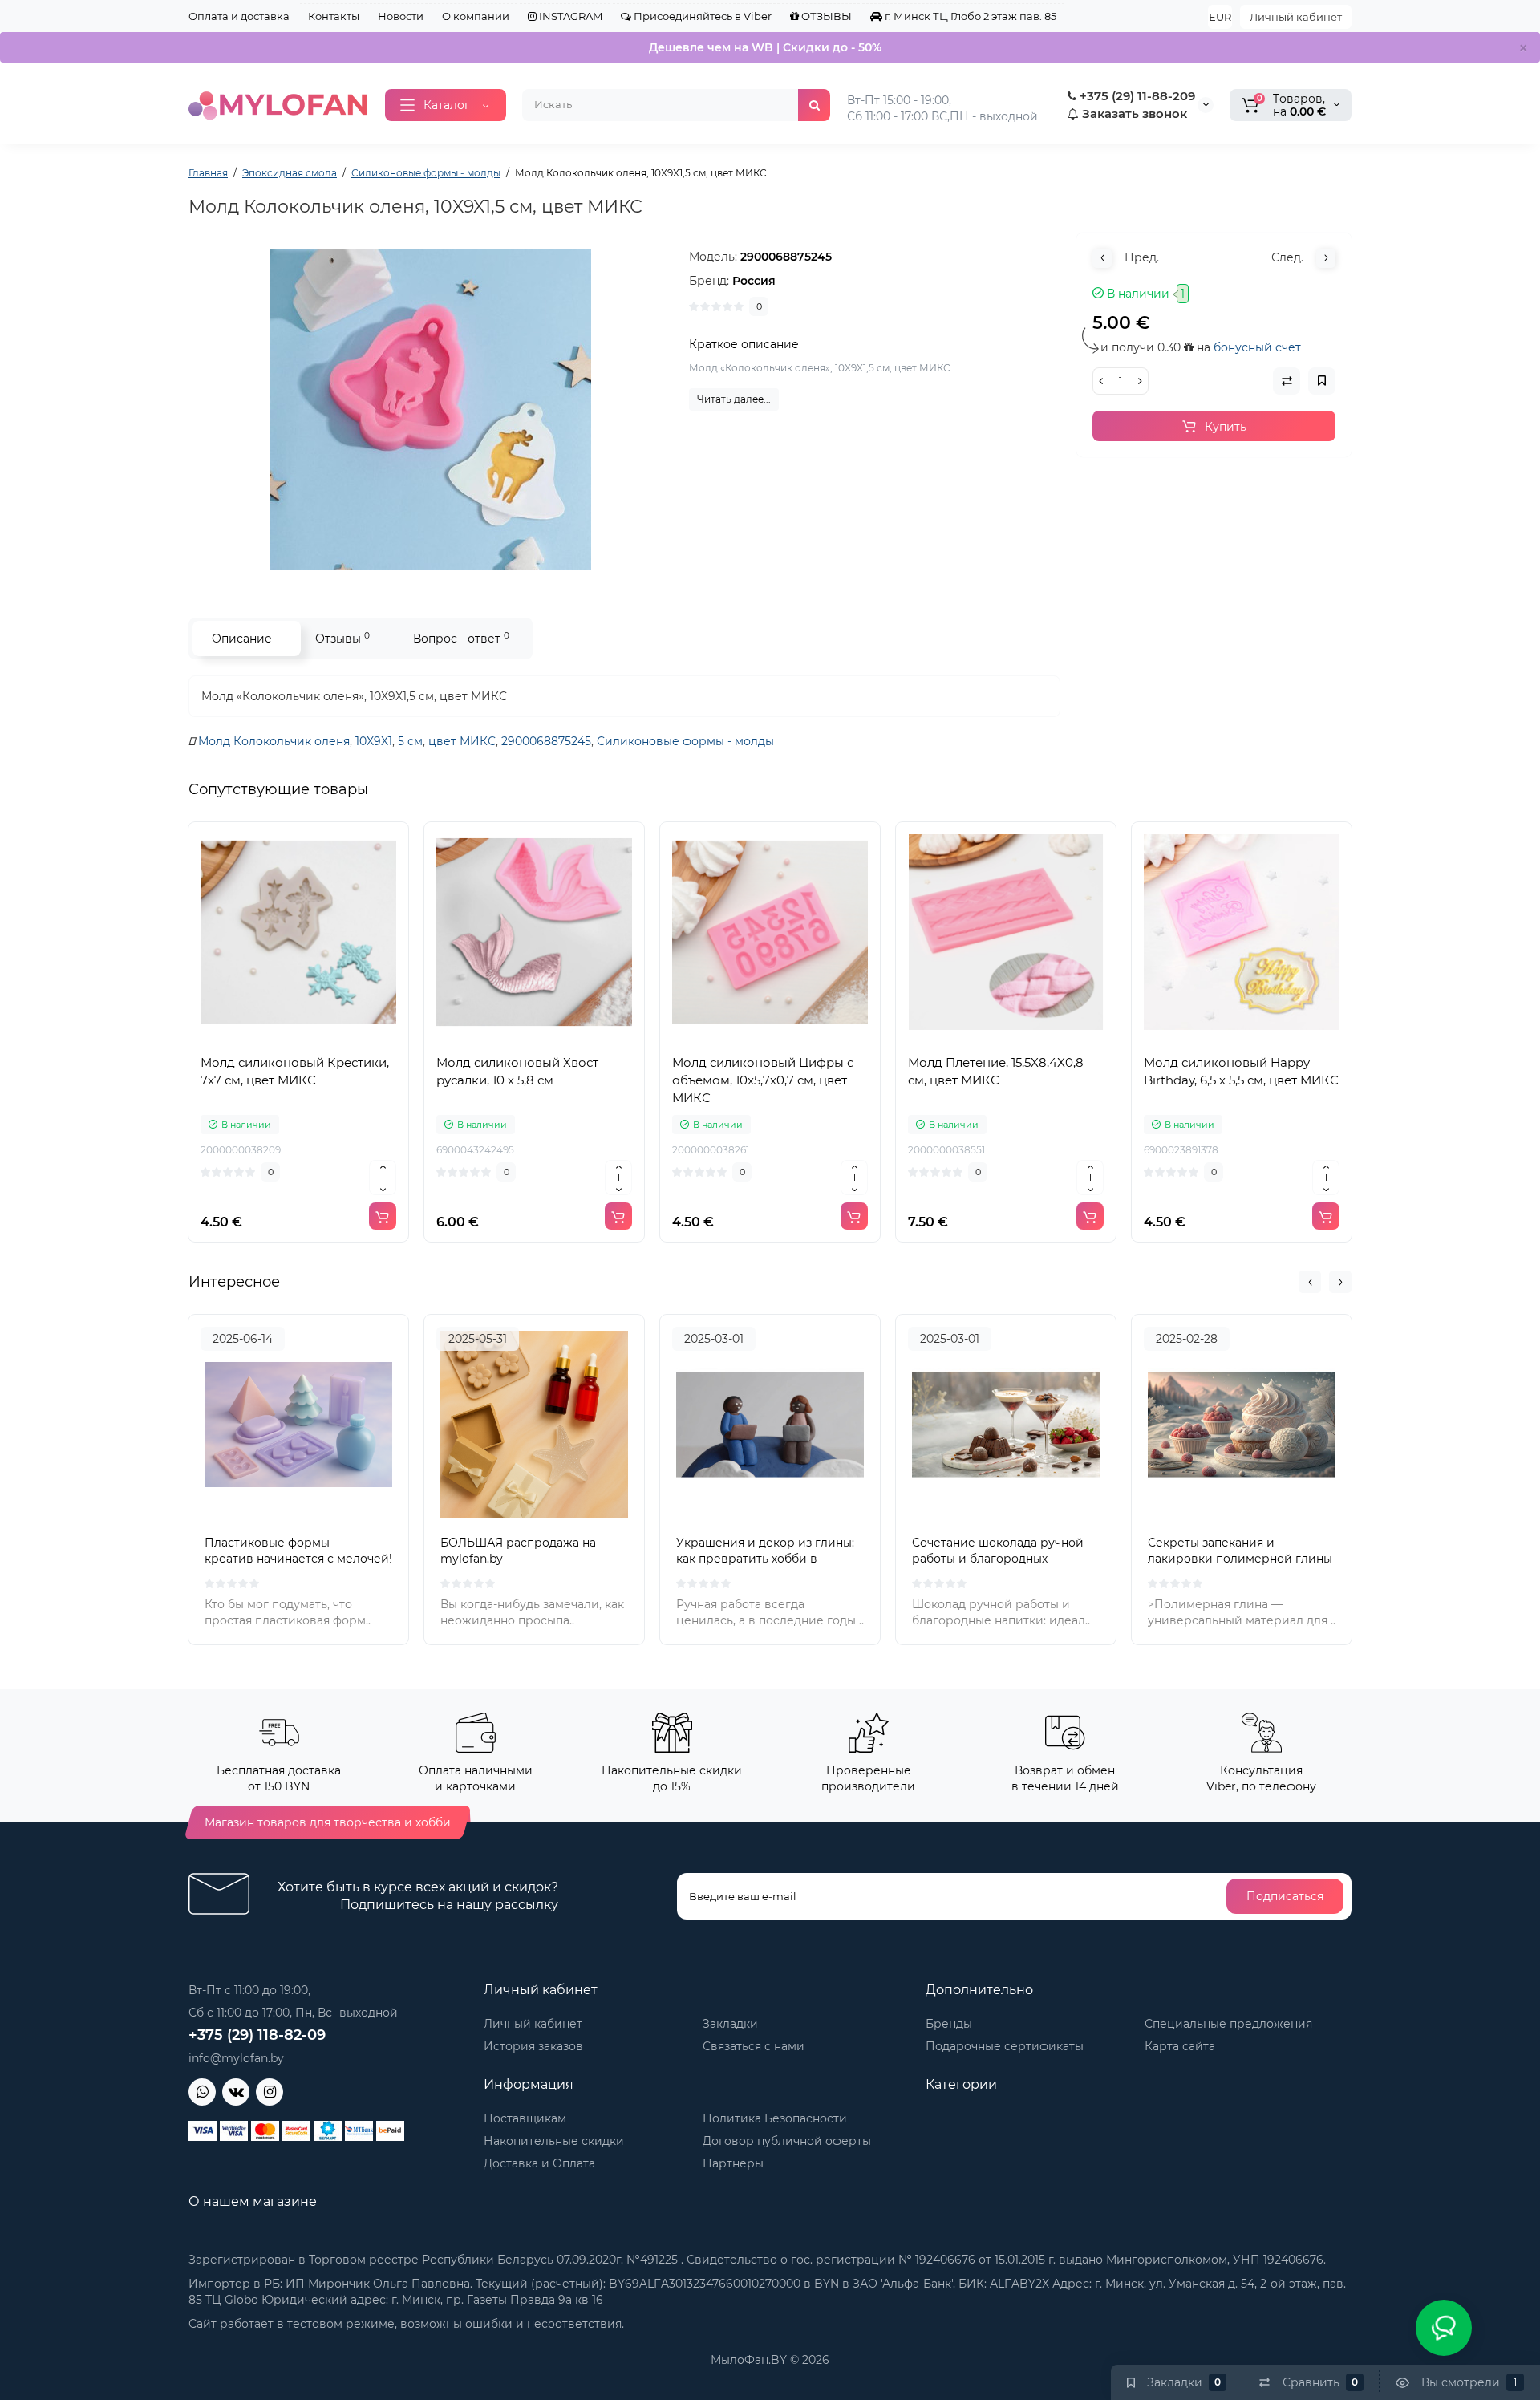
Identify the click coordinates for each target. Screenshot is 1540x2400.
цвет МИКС (462, 741)
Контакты (334, 16)
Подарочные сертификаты (1005, 2046)
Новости (401, 16)
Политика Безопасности (775, 2118)
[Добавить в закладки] (334, 1039)
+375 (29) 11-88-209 (1136, 96)
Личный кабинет (1296, 17)
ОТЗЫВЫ (825, 16)
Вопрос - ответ (461, 638)
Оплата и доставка (239, 16)
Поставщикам (525, 2118)
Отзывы (342, 638)
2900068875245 (546, 741)
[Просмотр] (263, 1039)
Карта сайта (1180, 2046)
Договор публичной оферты (787, 2141)
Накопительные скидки (554, 2141)
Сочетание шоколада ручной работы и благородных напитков (998, 1559)
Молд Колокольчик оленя (274, 741)
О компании (476, 16)
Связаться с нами (754, 2046)
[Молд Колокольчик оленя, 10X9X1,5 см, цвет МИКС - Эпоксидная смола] (431, 409)
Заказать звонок (1133, 114)
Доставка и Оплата (539, 2163)
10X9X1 (374, 741)
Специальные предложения (1228, 2024)
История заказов (533, 2046)
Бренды (949, 2024)
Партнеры (733, 2163)
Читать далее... (734, 399)
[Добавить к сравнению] (298, 1039)
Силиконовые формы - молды (685, 741)
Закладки (730, 2024)
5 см (410, 741)
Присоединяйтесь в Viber (701, 16)
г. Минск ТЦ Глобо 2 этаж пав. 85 (969, 16)
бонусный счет (1257, 347)
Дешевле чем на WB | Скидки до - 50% (765, 47)
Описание (242, 639)
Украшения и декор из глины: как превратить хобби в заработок (765, 1559)
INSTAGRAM (569, 16)
